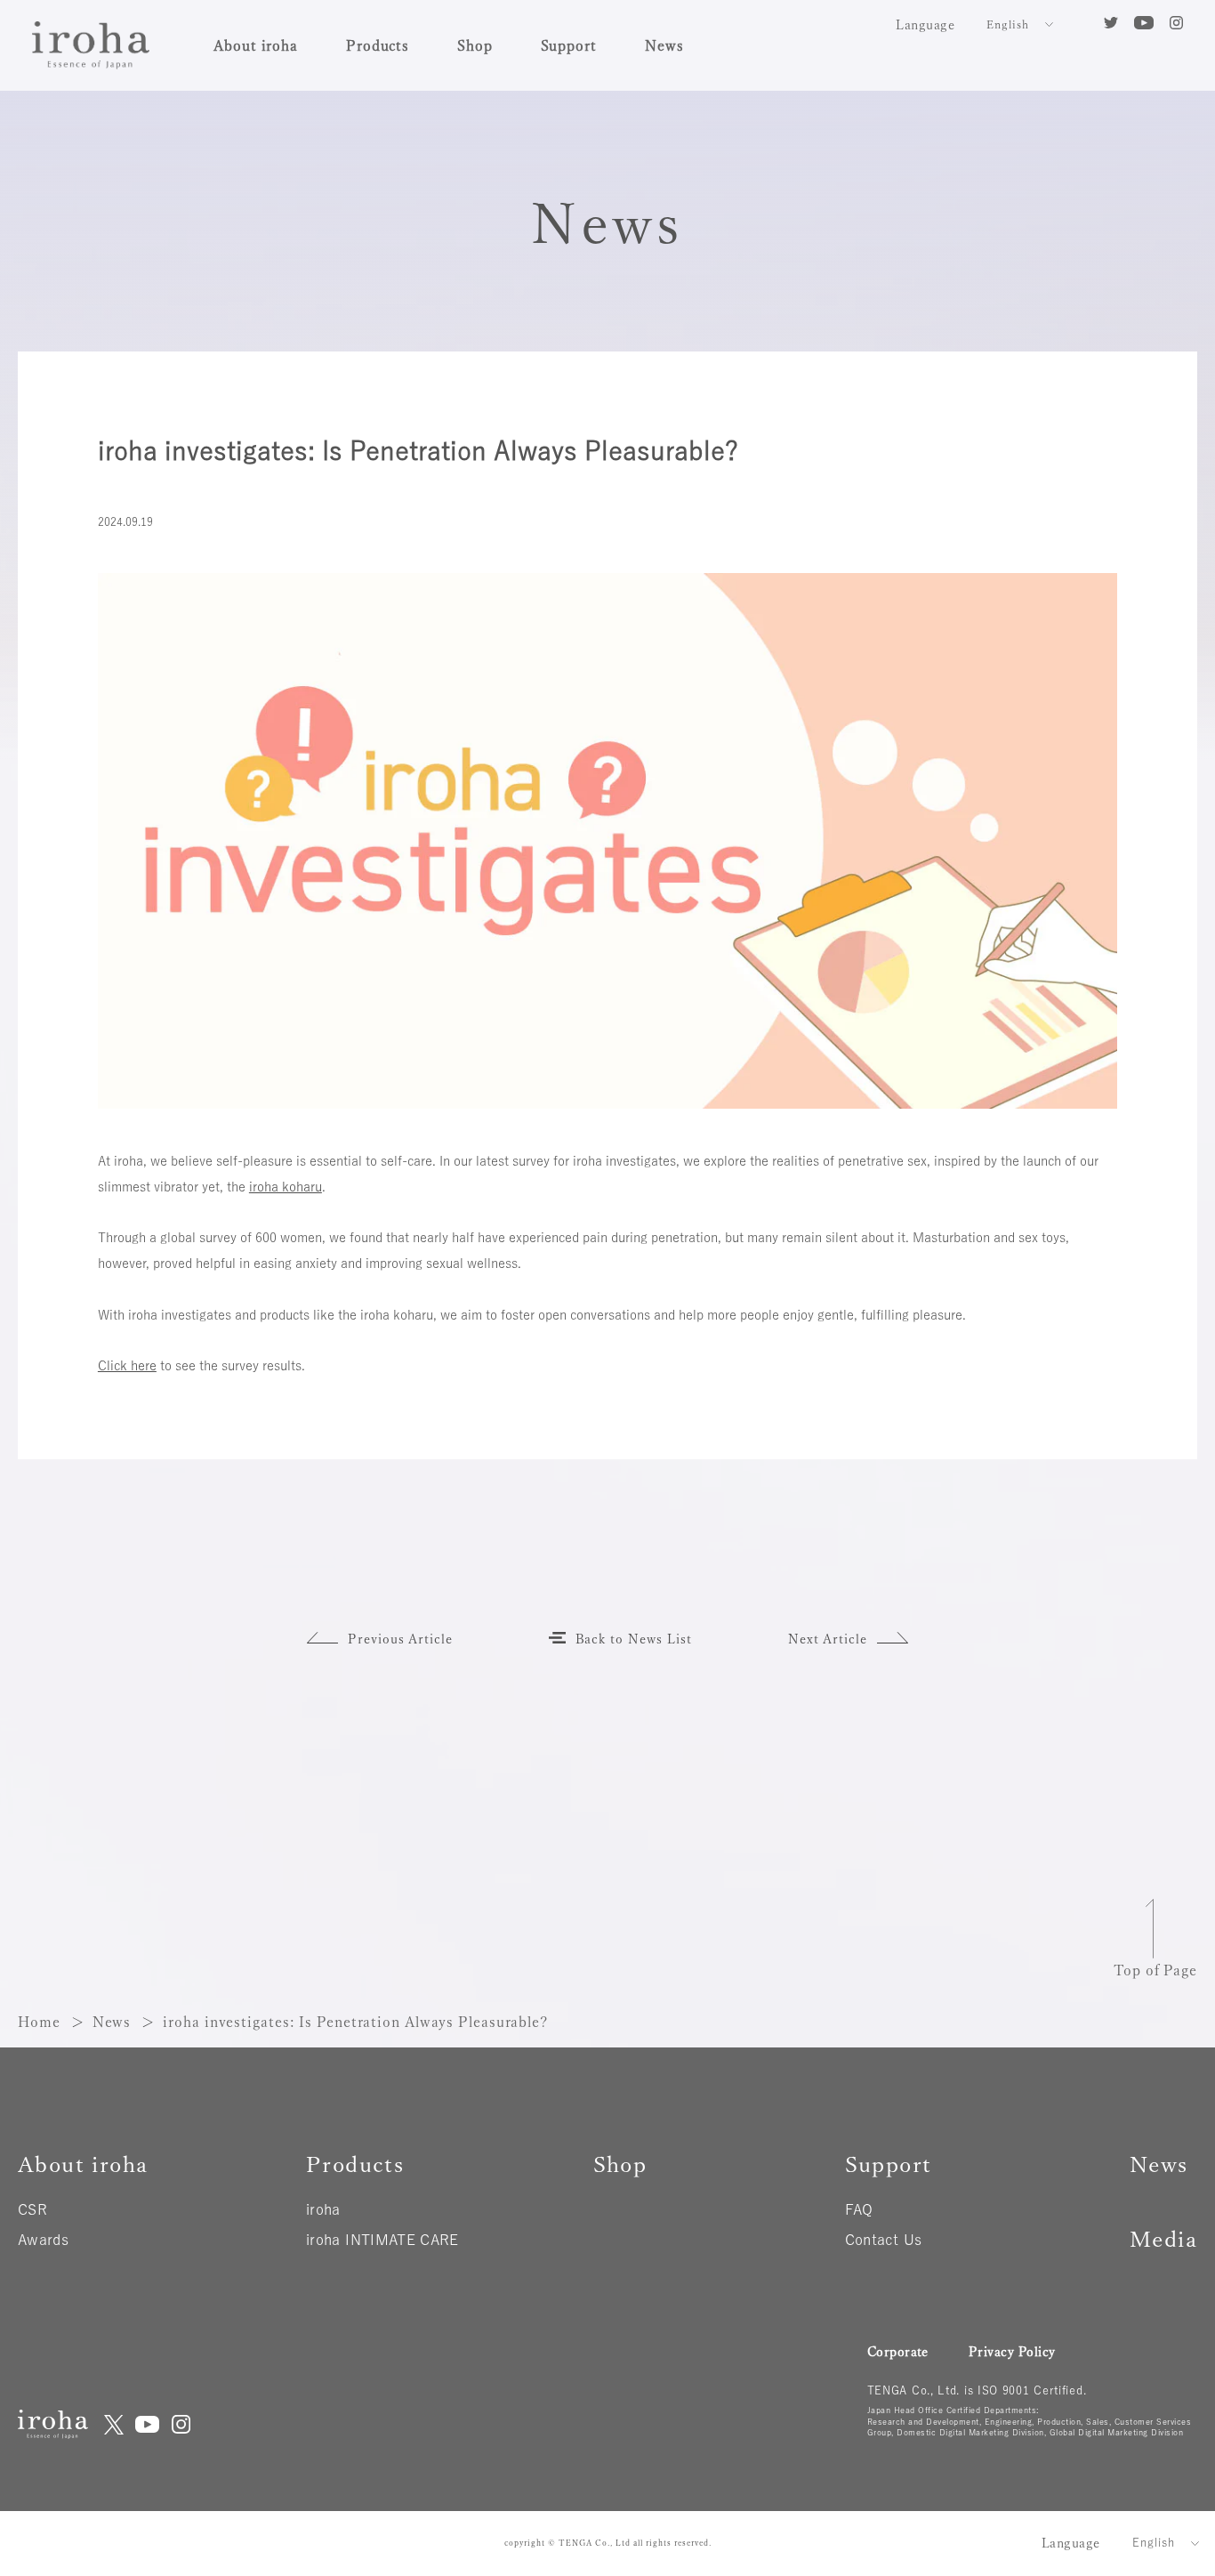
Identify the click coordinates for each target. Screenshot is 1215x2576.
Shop (475, 45)
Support (569, 45)
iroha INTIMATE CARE (382, 2240)
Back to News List (634, 1639)
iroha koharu (286, 1187)
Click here (127, 1365)
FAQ (859, 2209)
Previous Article (400, 1639)
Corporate (898, 2351)
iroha (323, 2209)
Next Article (828, 1639)
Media (1163, 2239)
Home (39, 2022)
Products (378, 45)
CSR (32, 2209)
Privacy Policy (1012, 2351)
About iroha (256, 45)
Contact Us (884, 2240)
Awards (43, 2240)
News (664, 45)
